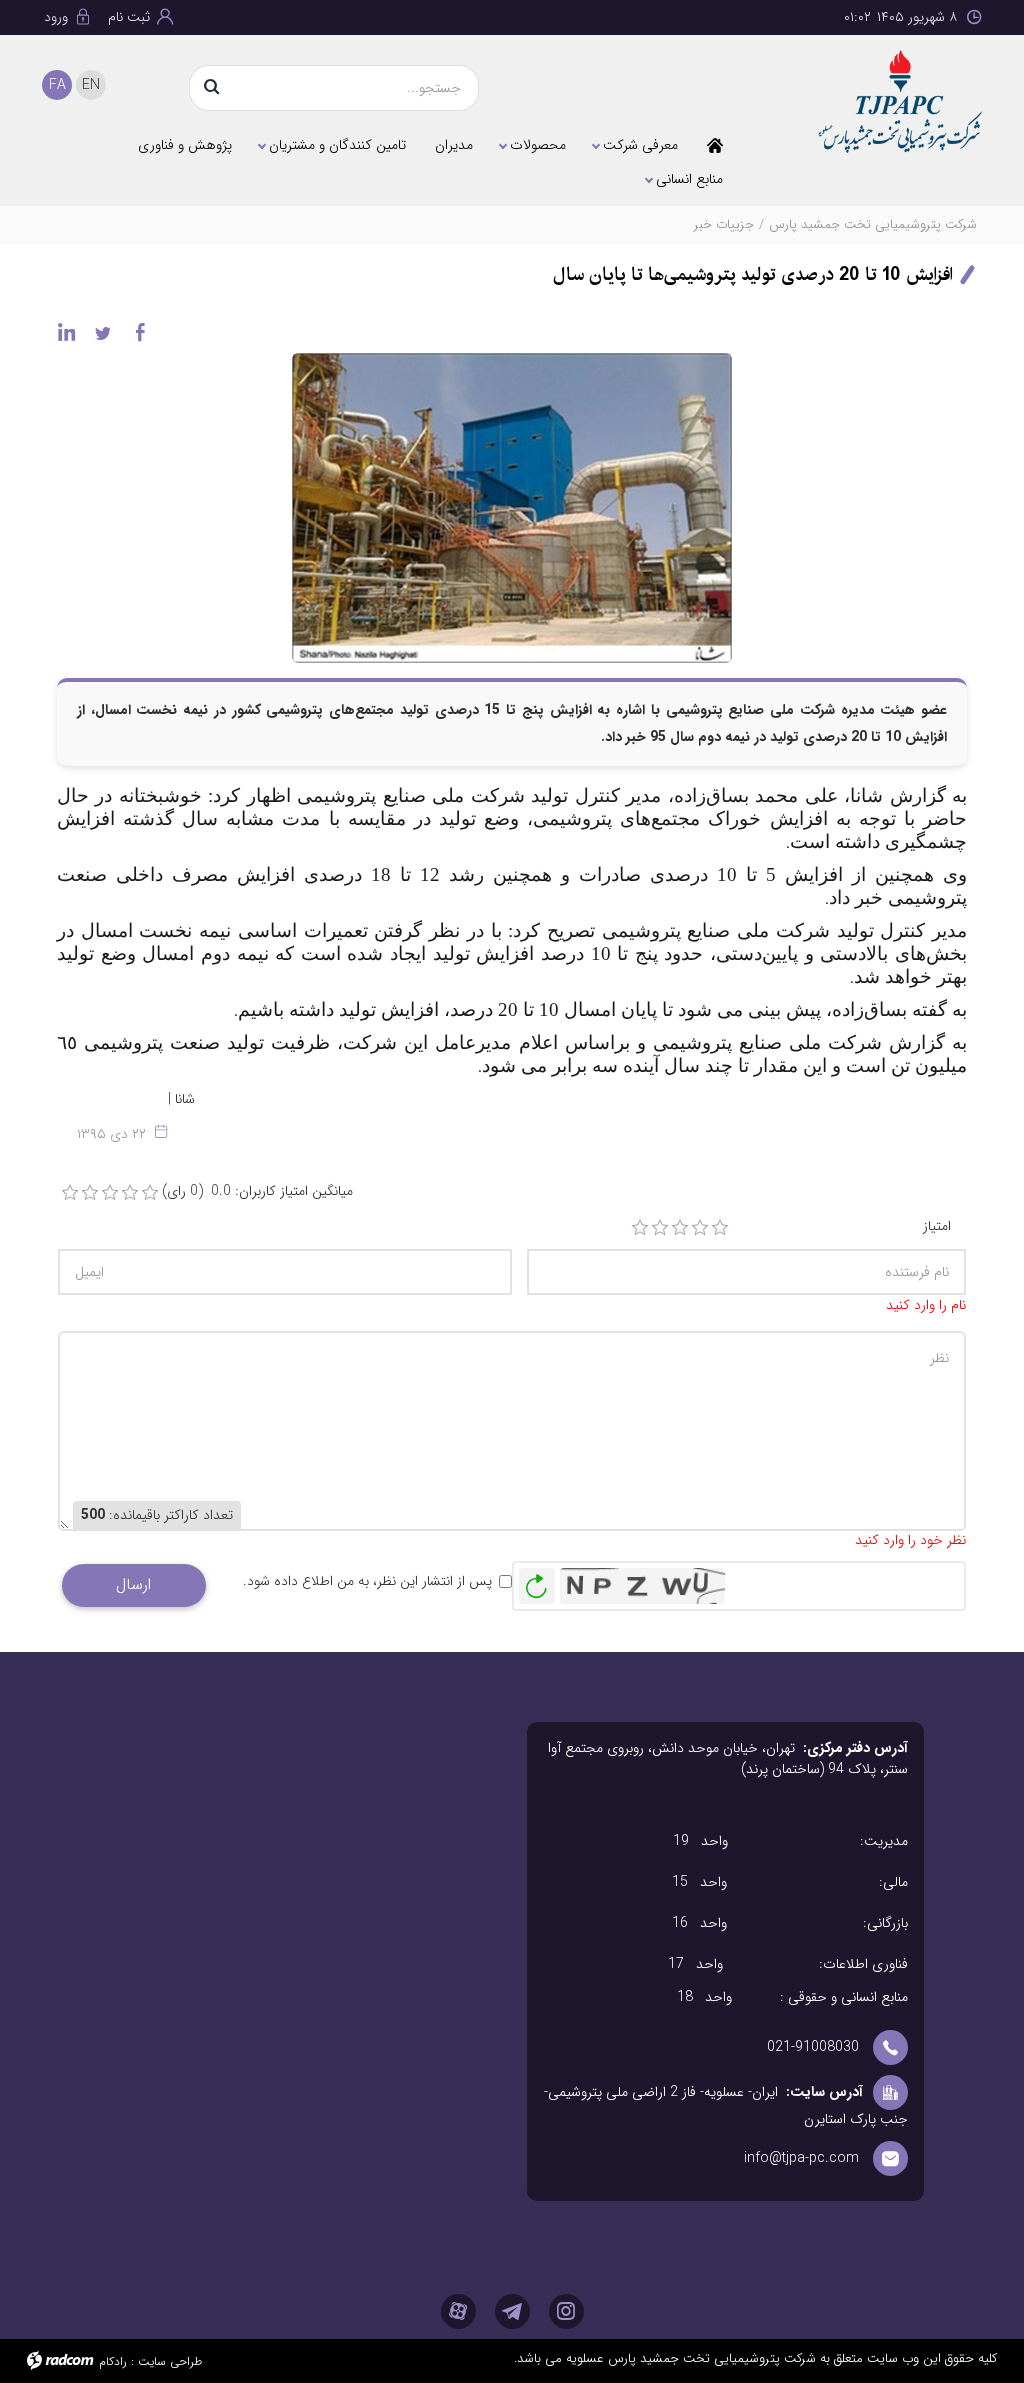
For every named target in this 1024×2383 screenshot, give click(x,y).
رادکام (113, 2361)
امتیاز (937, 1226)
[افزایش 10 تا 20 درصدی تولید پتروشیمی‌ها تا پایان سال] (512, 507)
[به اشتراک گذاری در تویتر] (103, 332)
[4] (700, 1228)
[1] (640, 1228)
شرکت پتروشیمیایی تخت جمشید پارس (873, 224)
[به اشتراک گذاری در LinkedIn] (66, 332)
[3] (680, 1228)
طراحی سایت (170, 2361)
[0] (70, 1193)
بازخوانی (537, 1581)
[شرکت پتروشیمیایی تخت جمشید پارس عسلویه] (876, 101)
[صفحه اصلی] (715, 145)
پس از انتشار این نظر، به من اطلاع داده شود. (367, 1581)
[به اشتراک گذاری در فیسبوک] (140, 332)
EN (91, 85)
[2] (660, 1228)
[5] (720, 1228)
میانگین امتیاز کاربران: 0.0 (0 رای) (257, 1191)
